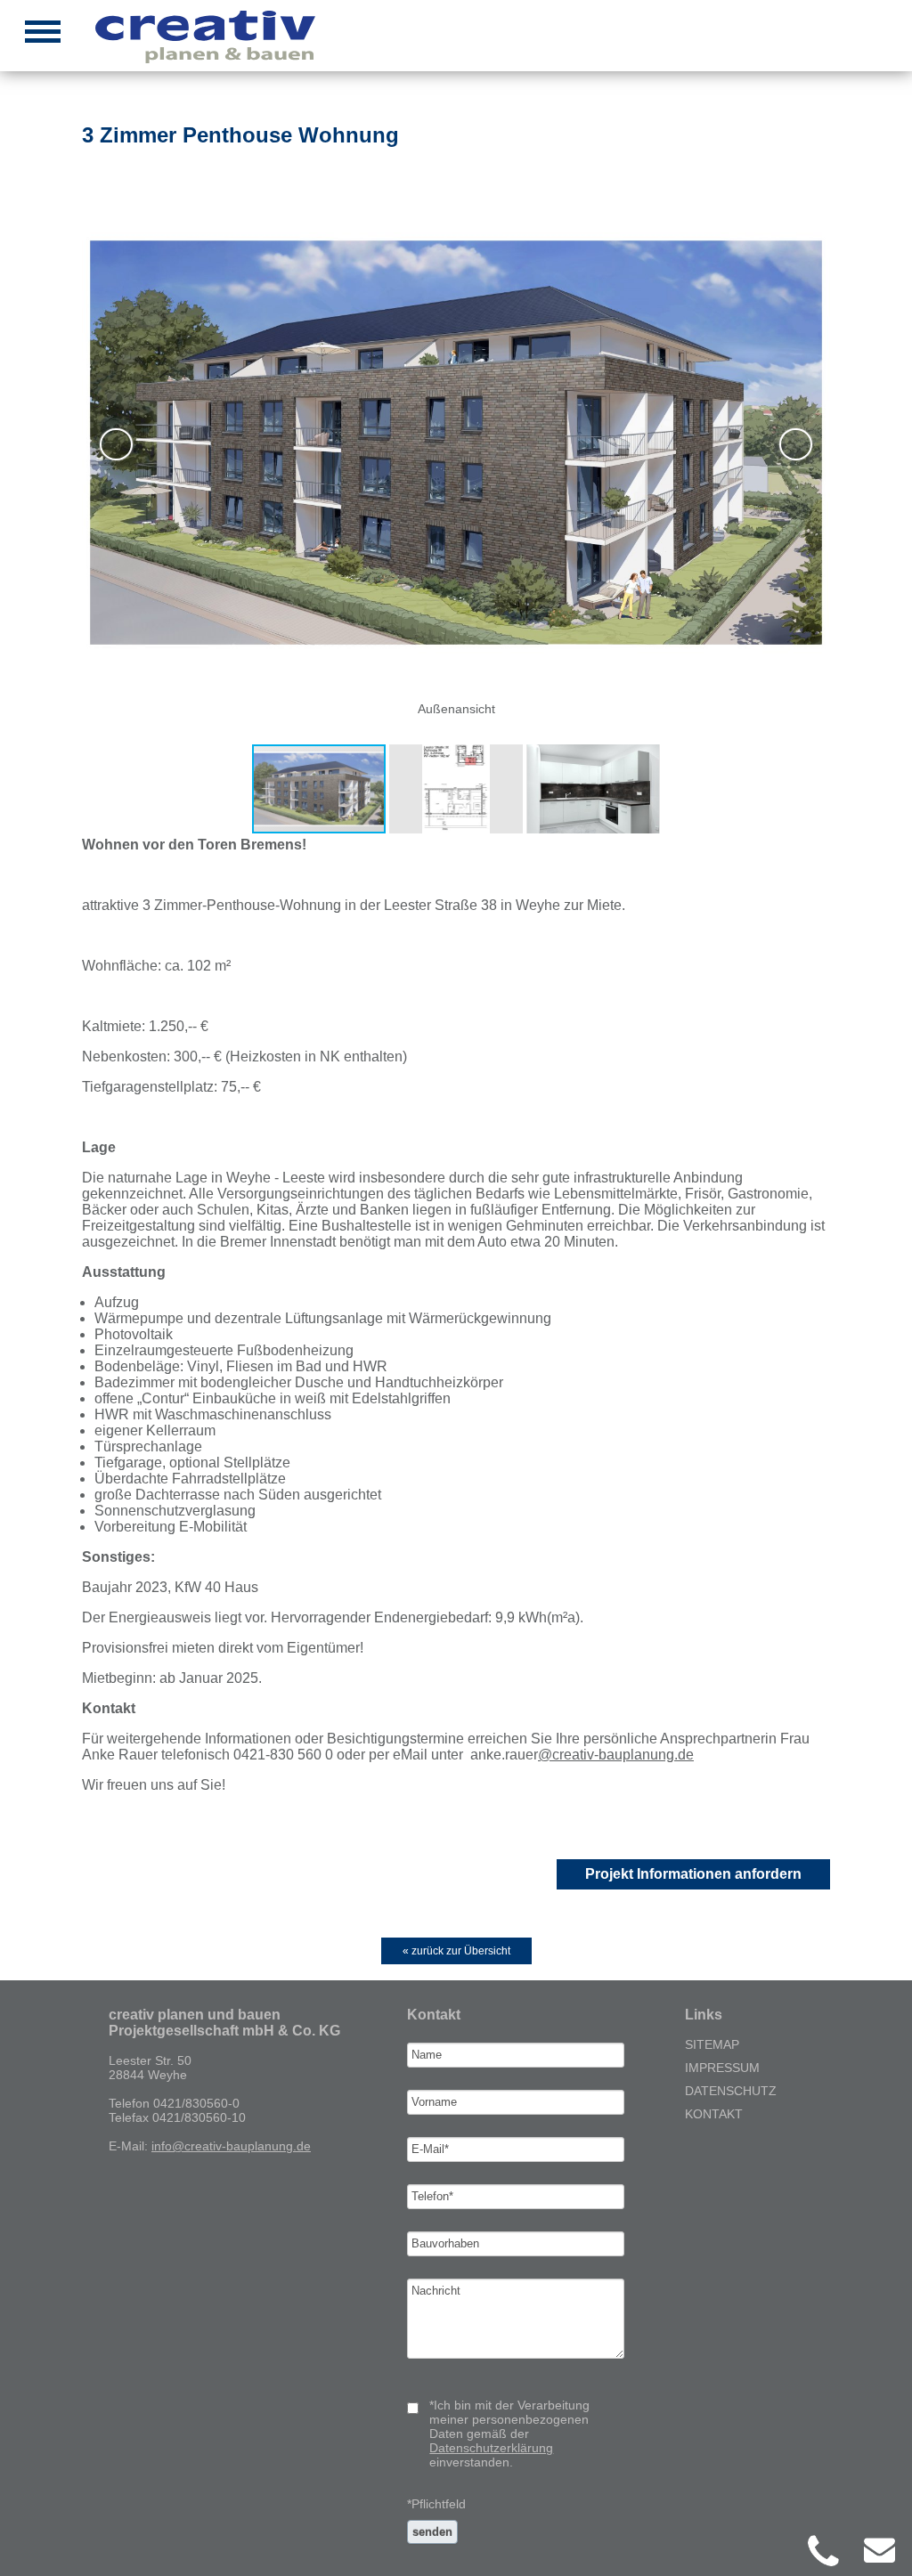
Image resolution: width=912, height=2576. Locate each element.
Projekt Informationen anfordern (693, 1874)
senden (432, 2532)
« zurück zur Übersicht (456, 1951)
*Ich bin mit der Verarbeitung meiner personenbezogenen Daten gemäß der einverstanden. (509, 2434)
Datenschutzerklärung (491, 2448)
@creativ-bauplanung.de (616, 1755)
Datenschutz (731, 2091)
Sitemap (712, 2044)
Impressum (722, 2068)
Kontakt (714, 2114)
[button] (454, 444)
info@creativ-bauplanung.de (231, 2146)
